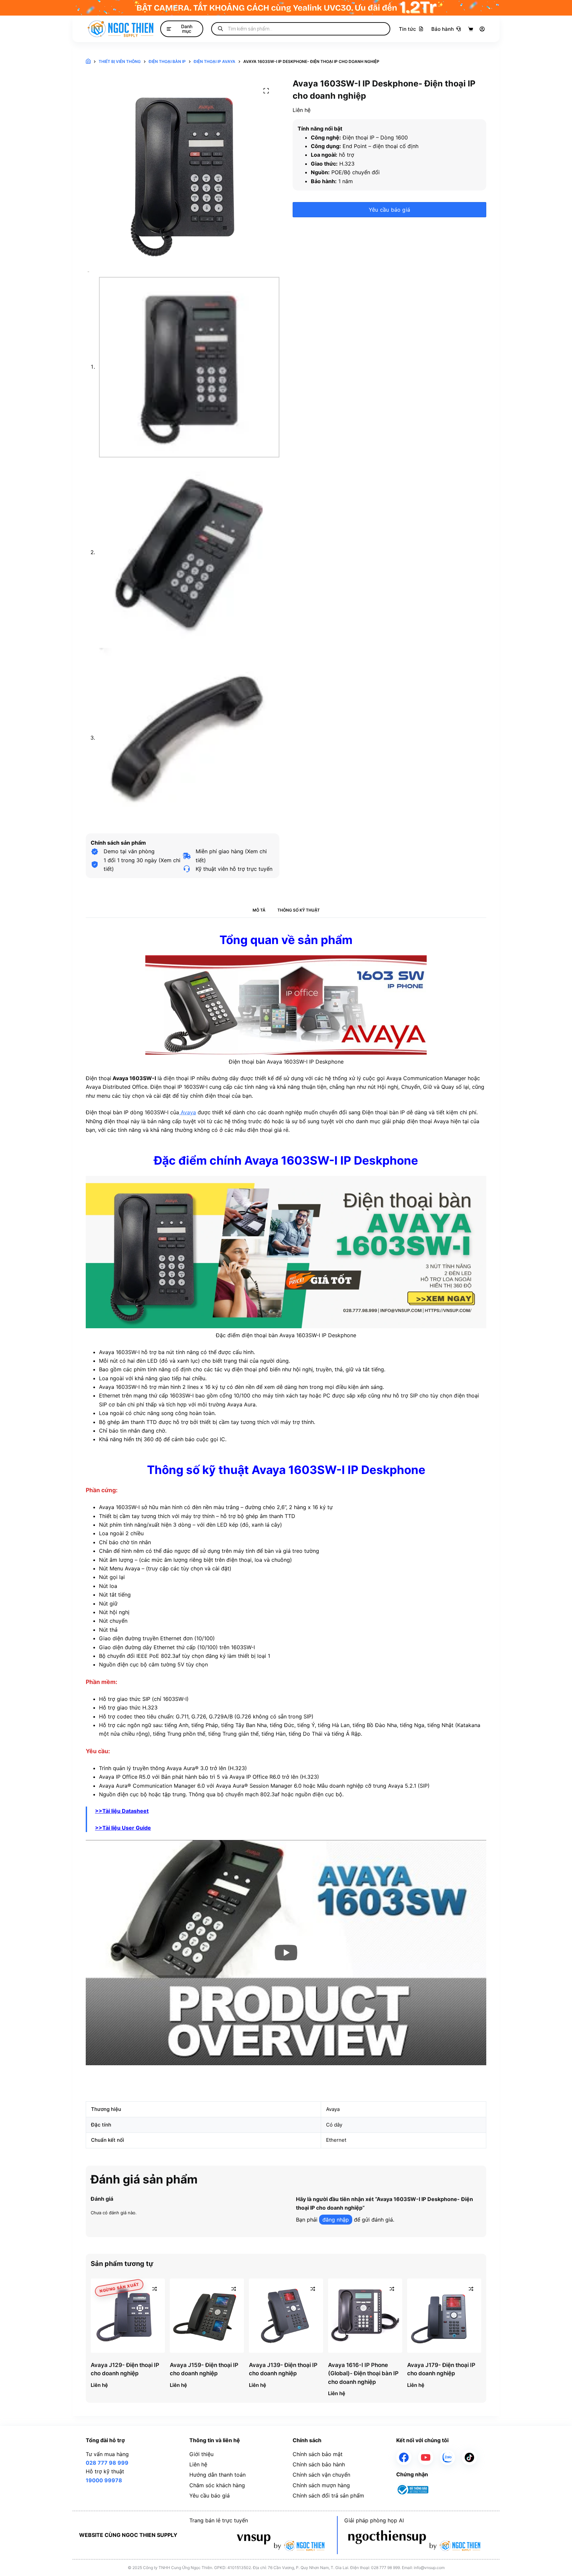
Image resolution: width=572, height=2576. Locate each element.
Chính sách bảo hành (319, 2464)
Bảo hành (443, 29)
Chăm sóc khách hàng (217, 2485)
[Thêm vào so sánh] (155, 2289)
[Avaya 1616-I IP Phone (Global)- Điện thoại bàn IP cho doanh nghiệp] (365, 2316)
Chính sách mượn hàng (321, 2485)
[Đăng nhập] (482, 29)
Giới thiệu (201, 2454)
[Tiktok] (469, 2457)
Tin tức (407, 29)
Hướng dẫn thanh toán (217, 2475)
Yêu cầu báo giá (389, 210)
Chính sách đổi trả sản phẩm (328, 2496)
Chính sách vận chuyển (321, 2475)
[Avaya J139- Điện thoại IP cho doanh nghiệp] (286, 2316)
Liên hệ (198, 2464)
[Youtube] (426, 2457)
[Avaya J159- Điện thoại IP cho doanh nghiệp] (207, 2316)
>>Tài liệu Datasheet (122, 1811)
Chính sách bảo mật (318, 2454)
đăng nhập (336, 2220)
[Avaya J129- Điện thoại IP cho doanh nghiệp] (128, 2316)
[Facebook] (404, 2457)
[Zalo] (448, 2457)
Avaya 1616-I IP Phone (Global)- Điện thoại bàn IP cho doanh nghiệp (363, 2373)
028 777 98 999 (107, 2463)
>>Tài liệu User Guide (123, 1828)
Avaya (188, 1112)
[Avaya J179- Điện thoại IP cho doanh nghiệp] (444, 2316)
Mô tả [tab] (259, 910)
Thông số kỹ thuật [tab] (299, 910)
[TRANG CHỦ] (88, 62)
